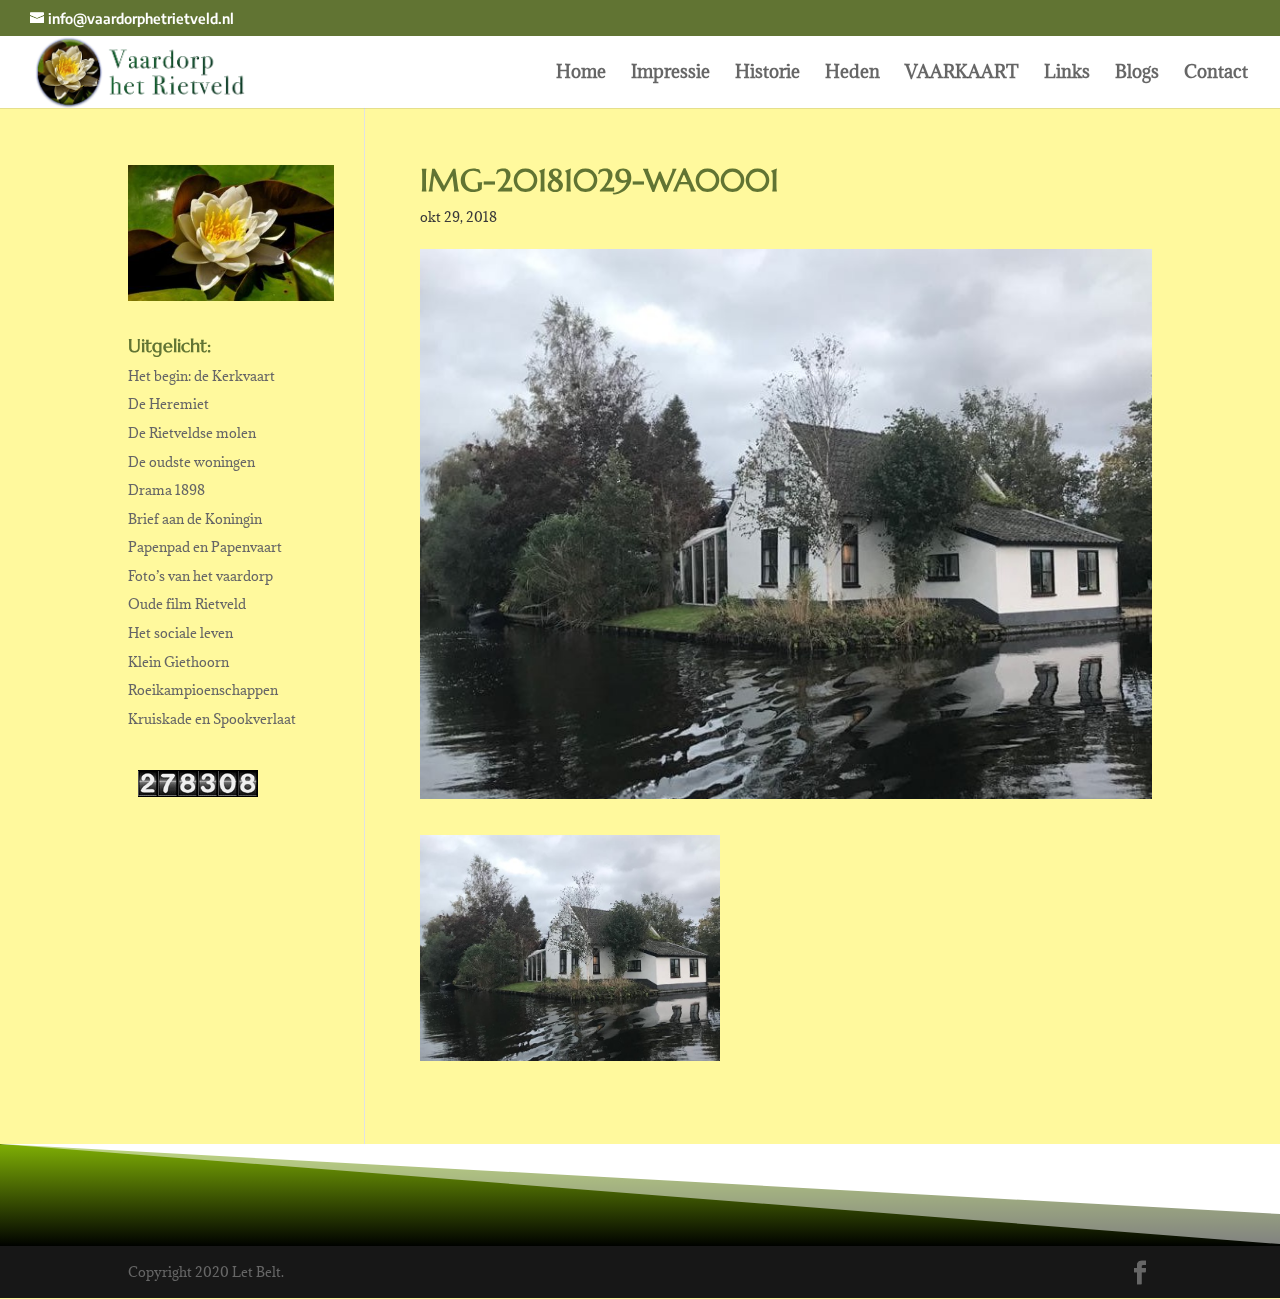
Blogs (1137, 74)
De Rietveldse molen (192, 433)
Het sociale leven (180, 633)
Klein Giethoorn (178, 662)
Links (1067, 74)
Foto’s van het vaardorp (200, 576)
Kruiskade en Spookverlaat (212, 719)
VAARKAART (962, 74)
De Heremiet (168, 404)
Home (581, 74)
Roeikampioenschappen (203, 690)
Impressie (670, 74)
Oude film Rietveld (187, 604)
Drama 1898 (166, 490)
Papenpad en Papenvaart (205, 547)
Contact (1216, 74)
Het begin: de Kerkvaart (201, 376)
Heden (852, 74)
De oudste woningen (191, 462)
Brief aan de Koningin (195, 519)
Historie (767, 74)
